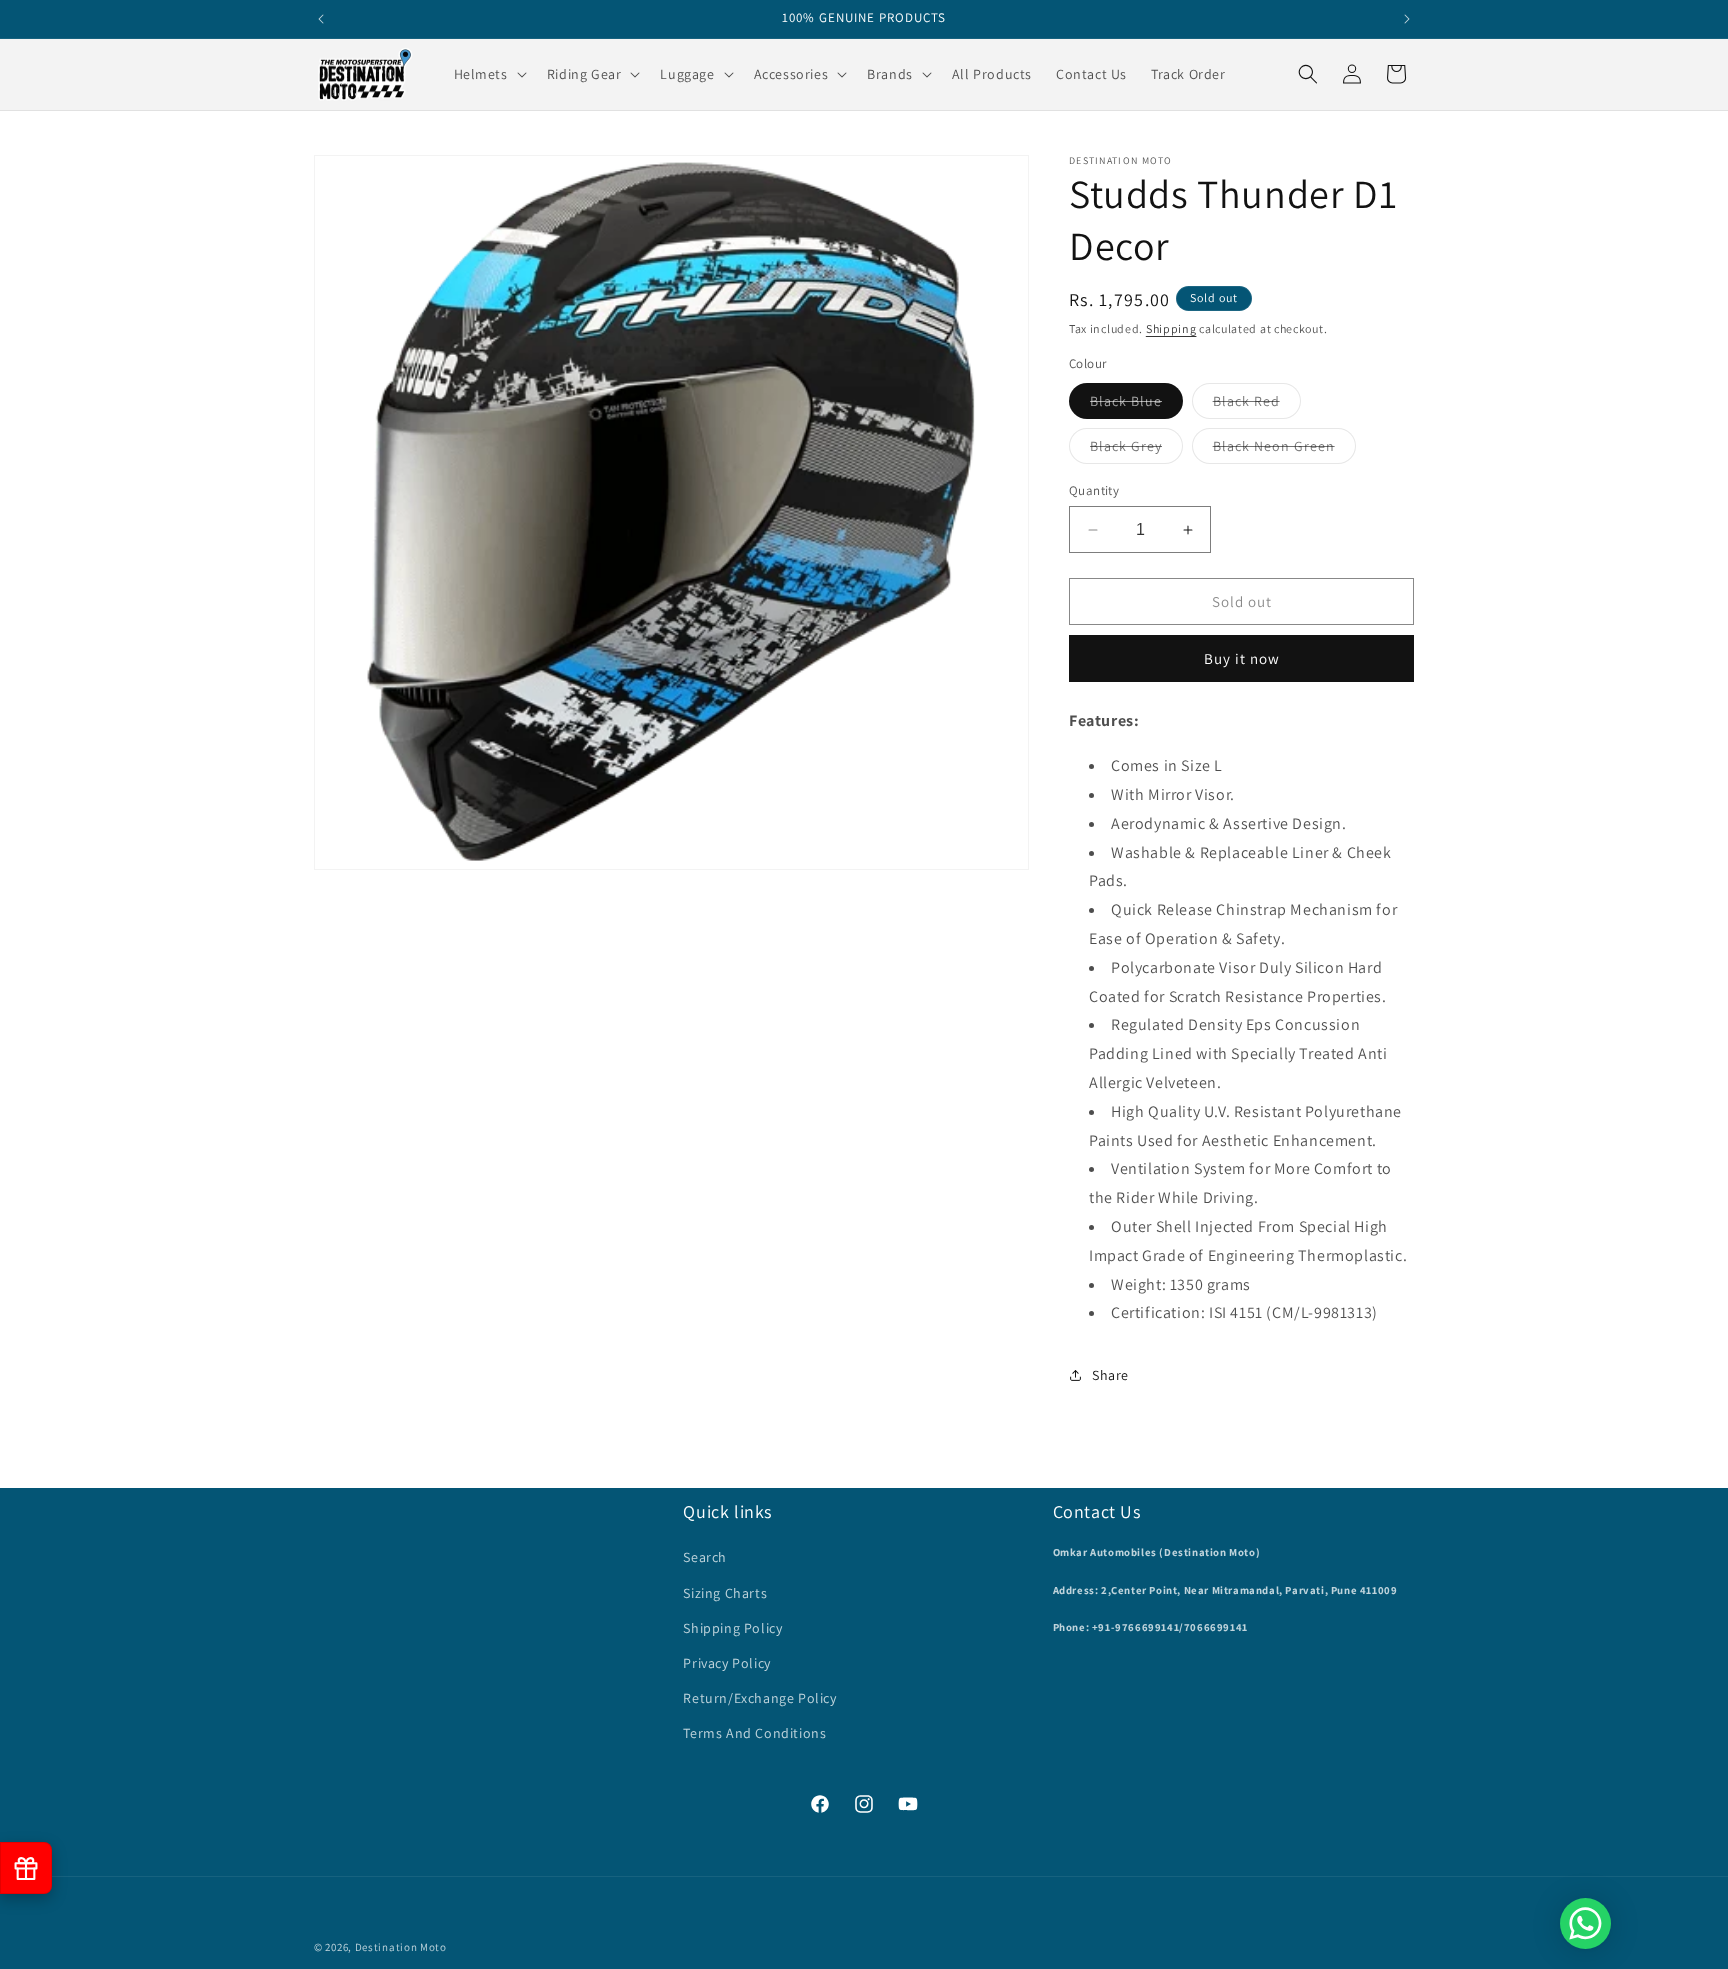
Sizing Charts (725, 1593)
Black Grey (1136, 450)
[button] (488, 74)
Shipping (1171, 328)
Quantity (1094, 490)
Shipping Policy (732, 1628)
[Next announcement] (1407, 19)
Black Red (1257, 405)
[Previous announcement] (321, 19)
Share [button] (1110, 1375)
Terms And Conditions (754, 1733)
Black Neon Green (1284, 450)
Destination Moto (401, 1947)
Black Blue (1136, 405)
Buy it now (1242, 658)
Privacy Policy (726, 1663)
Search (705, 1557)
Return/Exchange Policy (759, 1698)
